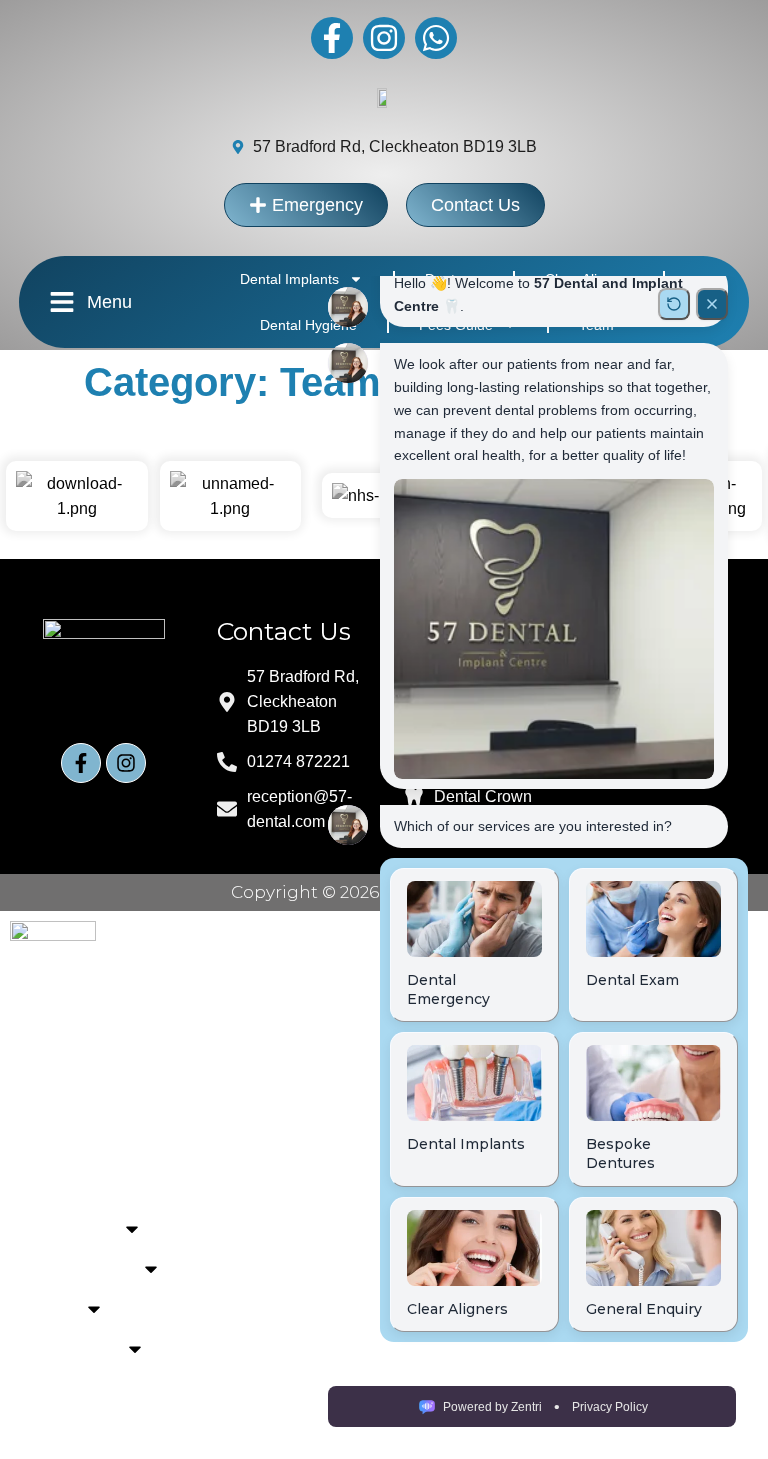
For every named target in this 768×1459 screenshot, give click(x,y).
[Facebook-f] (332, 38)
